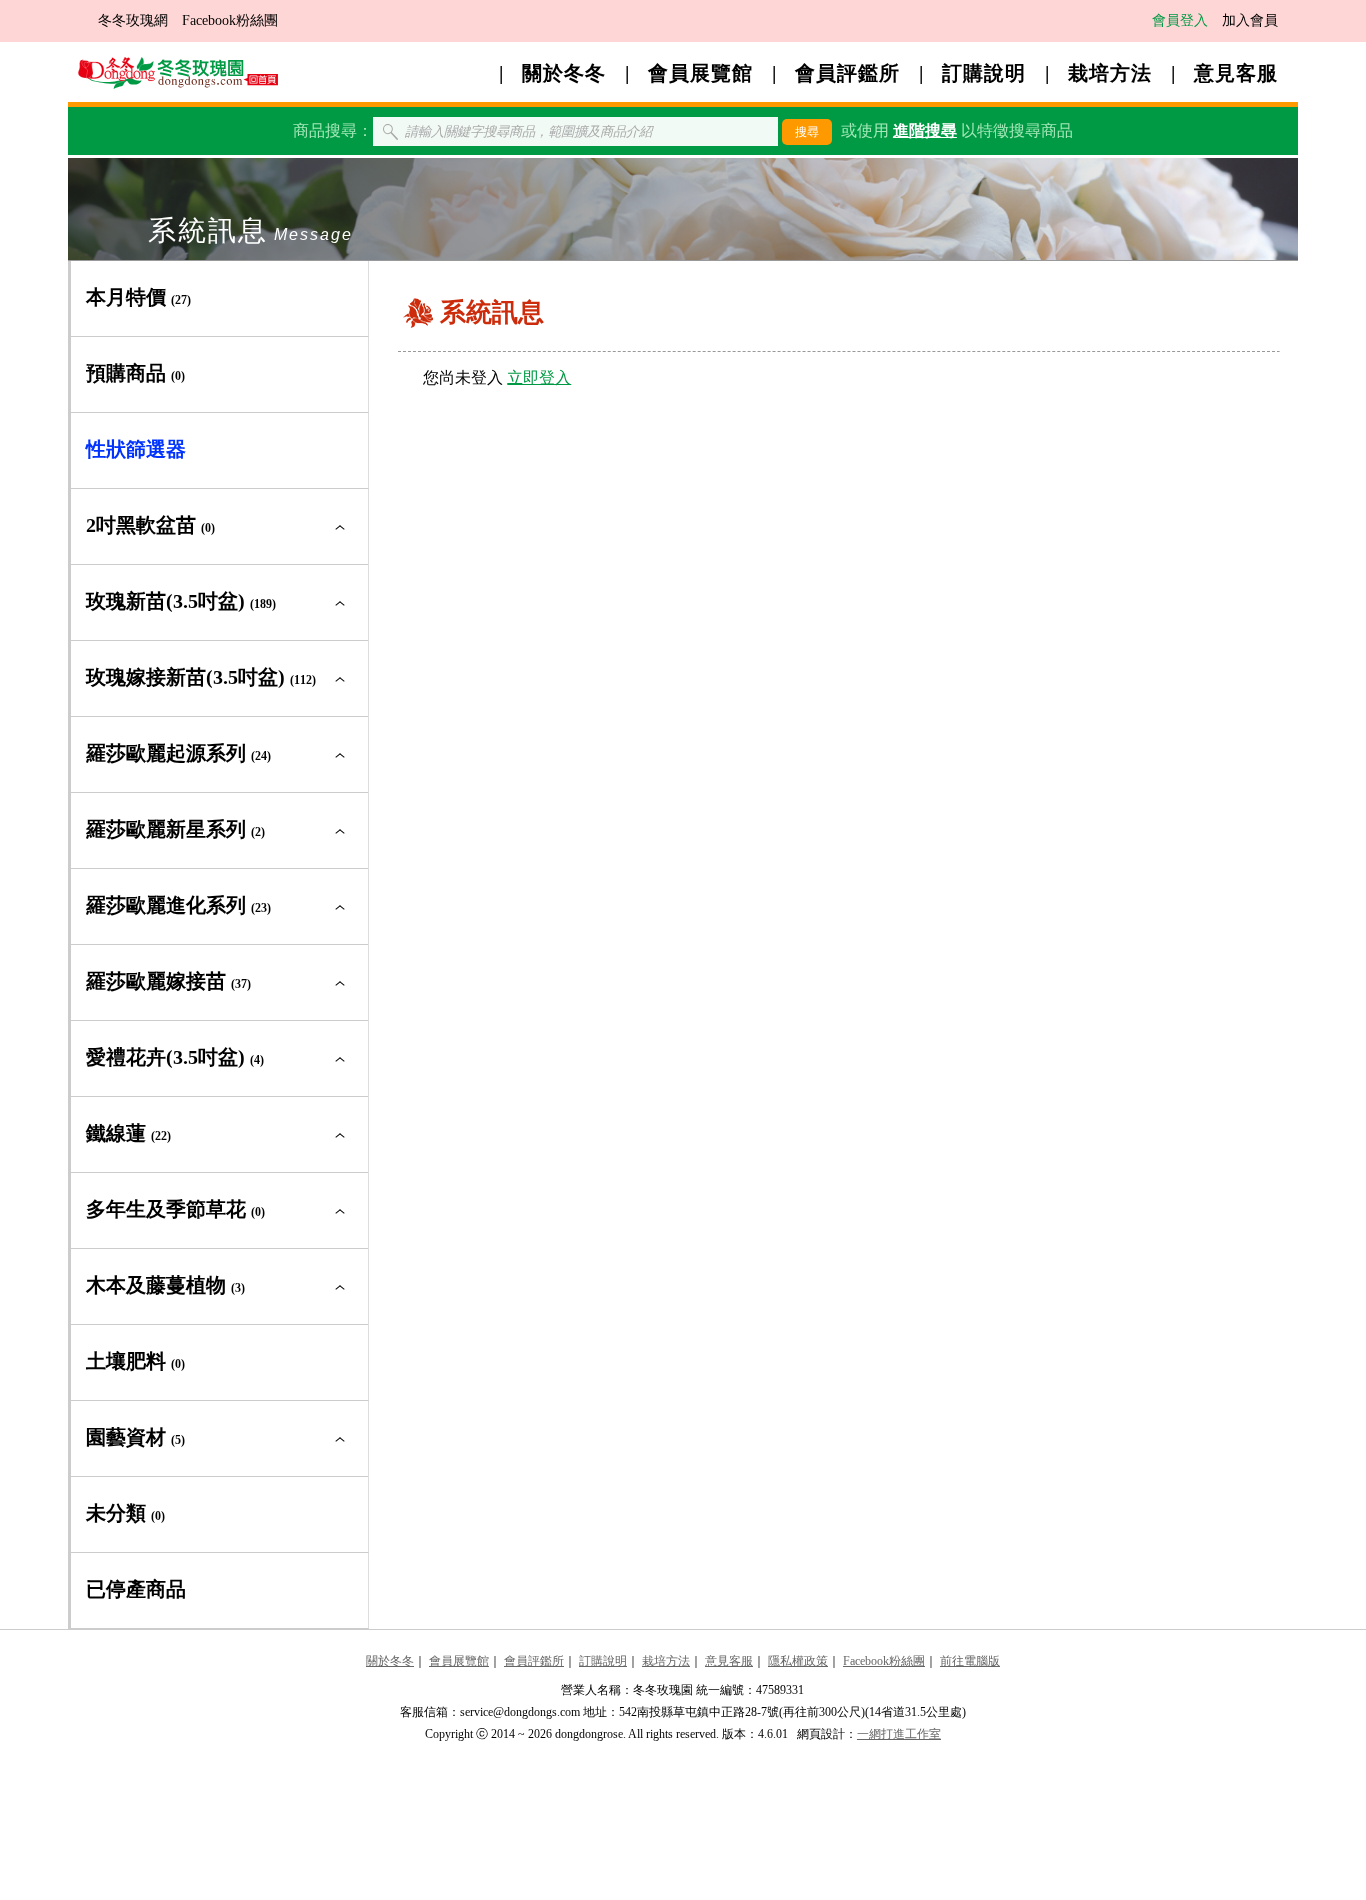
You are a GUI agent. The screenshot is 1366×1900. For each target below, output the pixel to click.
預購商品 (135, 373)
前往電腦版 (970, 1661)
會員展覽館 (700, 73)
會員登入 (1180, 20)
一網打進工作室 (899, 1734)
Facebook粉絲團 (230, 20)
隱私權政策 (798, 1661)
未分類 (125, 1513)
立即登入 (539, 377)
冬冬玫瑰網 (133, 20)
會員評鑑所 (847, 73)
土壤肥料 (135, 1361)
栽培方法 (1110, 73)
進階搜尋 (925, 130)
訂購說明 (984, 73)
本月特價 (138, 297)
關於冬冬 (564, 73)
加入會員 (1250, 20)
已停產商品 (136, 1589)
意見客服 (1236, 73)
